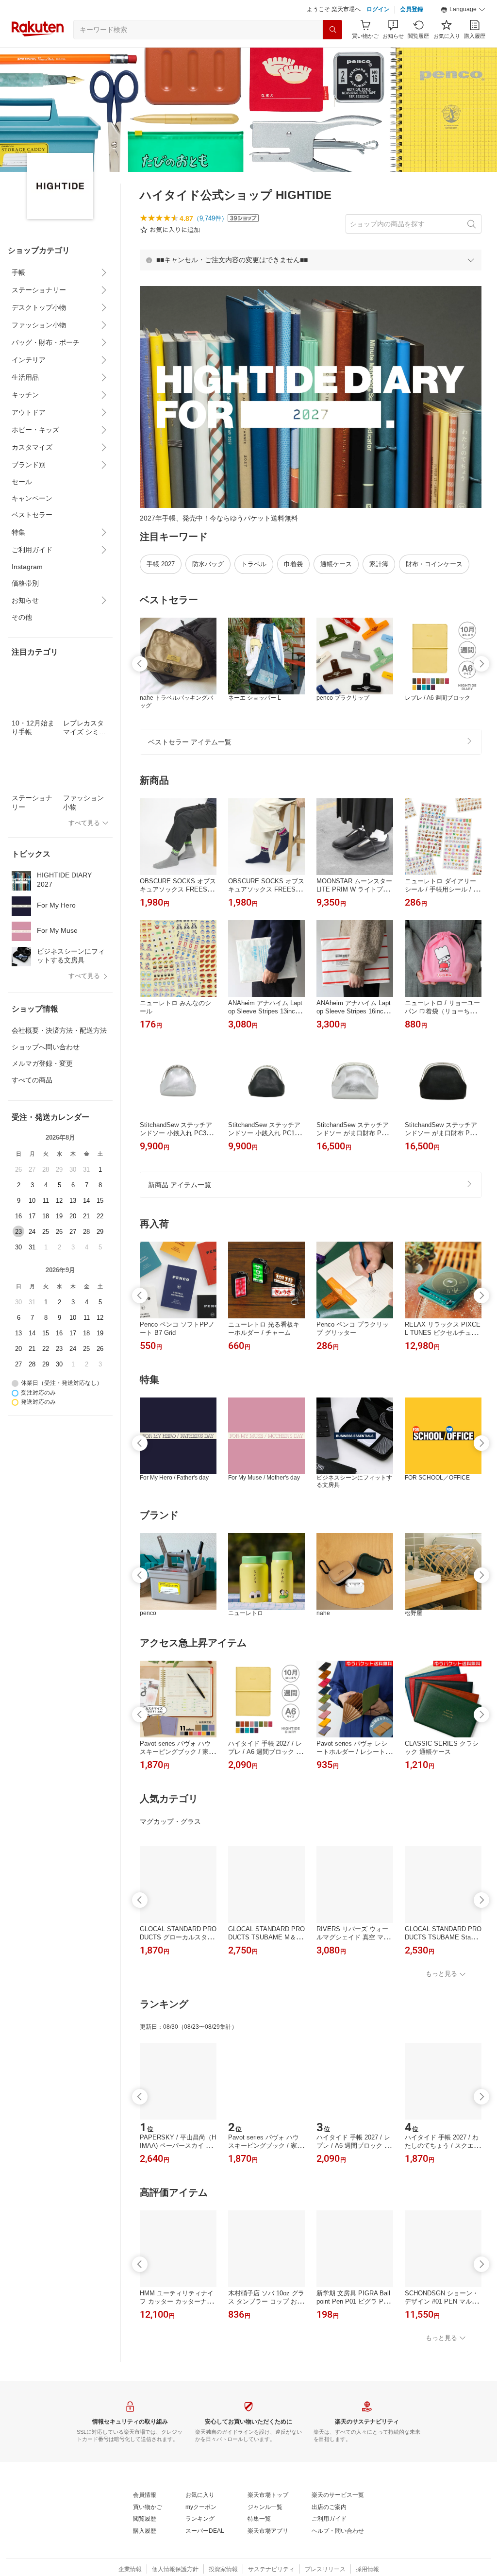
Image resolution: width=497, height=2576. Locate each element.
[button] (463, 10)
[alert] (311, 260)
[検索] (332, 30)
